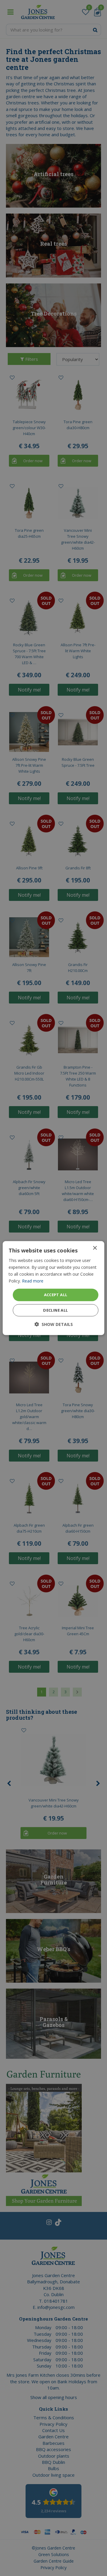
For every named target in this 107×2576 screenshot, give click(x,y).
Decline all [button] (55, 1310)
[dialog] (53, 1288)
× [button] (95, 1248)
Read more (33, 1281)
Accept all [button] (56, 1295)
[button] (54, 1324)
